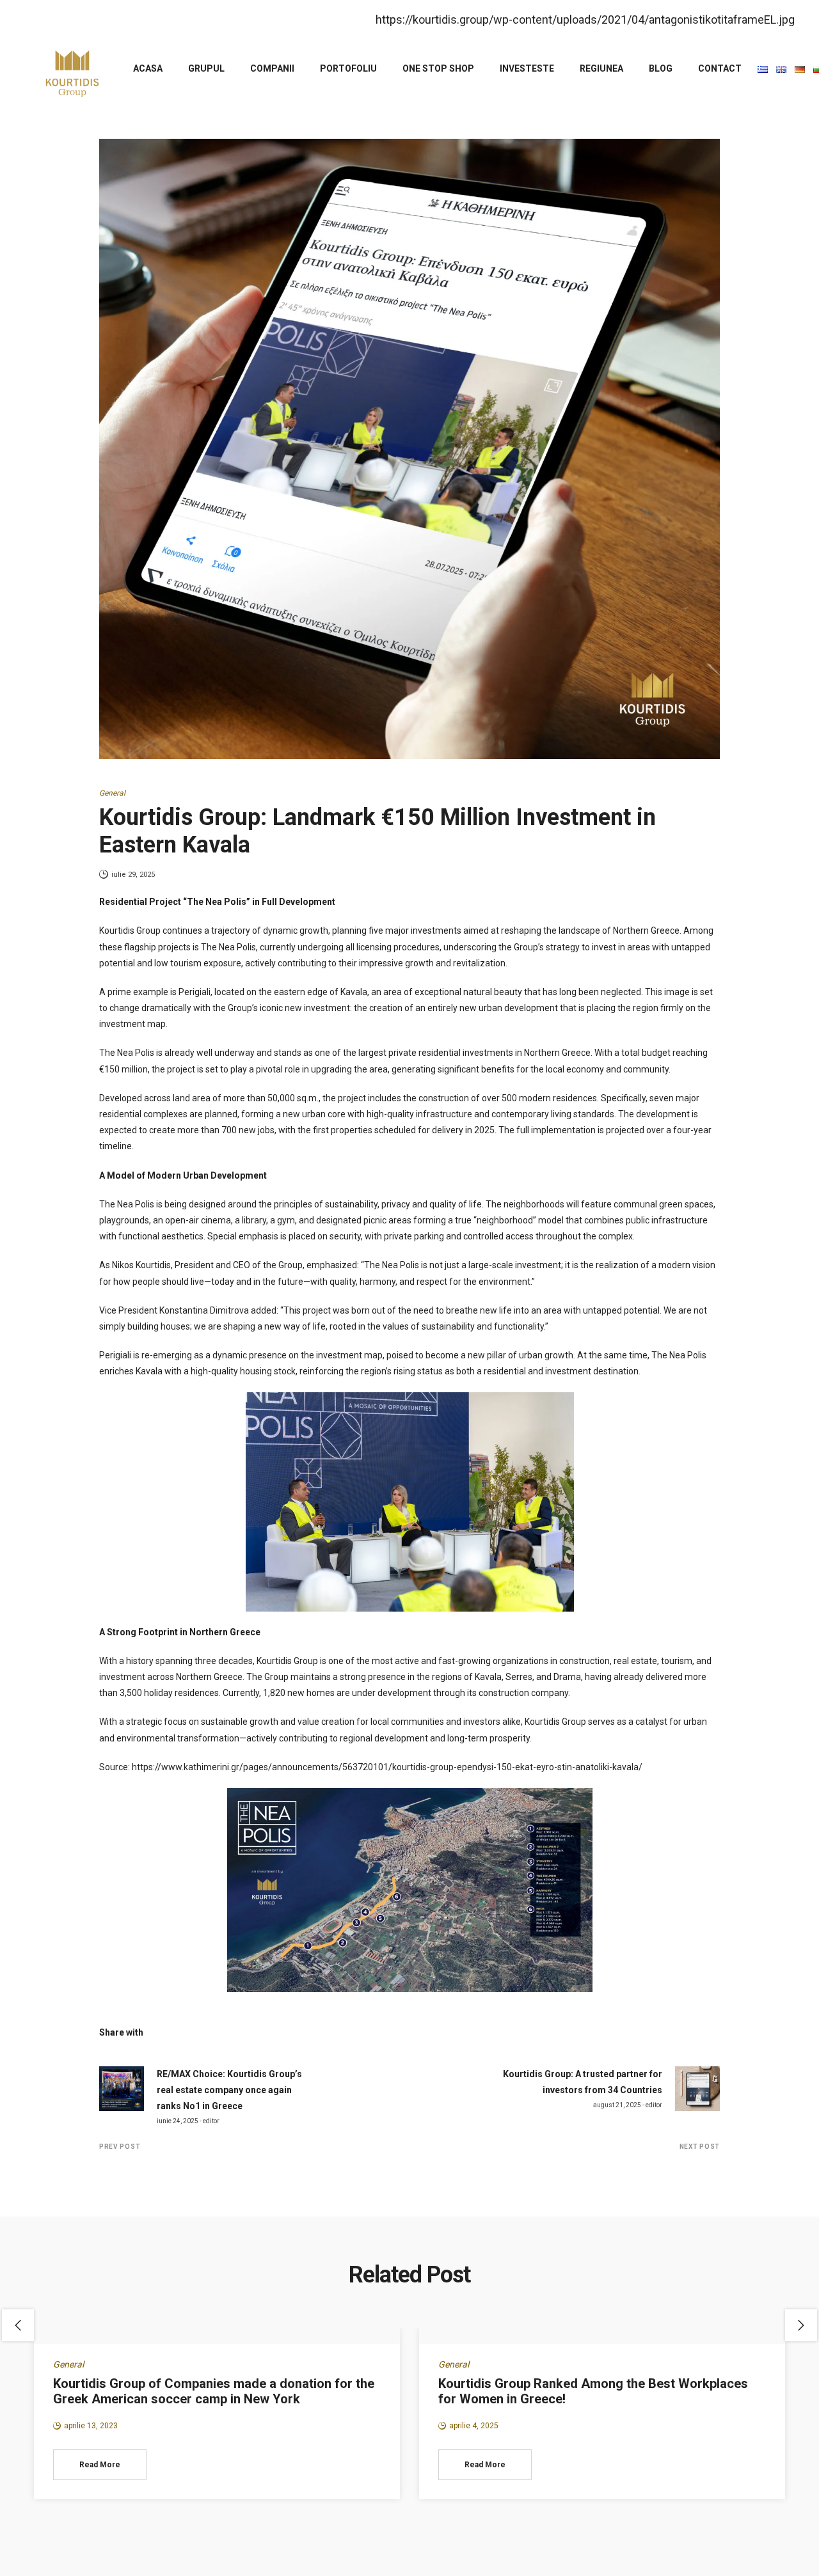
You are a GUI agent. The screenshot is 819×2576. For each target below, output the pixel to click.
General (112, 793)
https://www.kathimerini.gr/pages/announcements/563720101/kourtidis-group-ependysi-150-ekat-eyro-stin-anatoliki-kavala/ (387, 1767)
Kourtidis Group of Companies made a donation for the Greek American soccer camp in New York (214, 2391)
